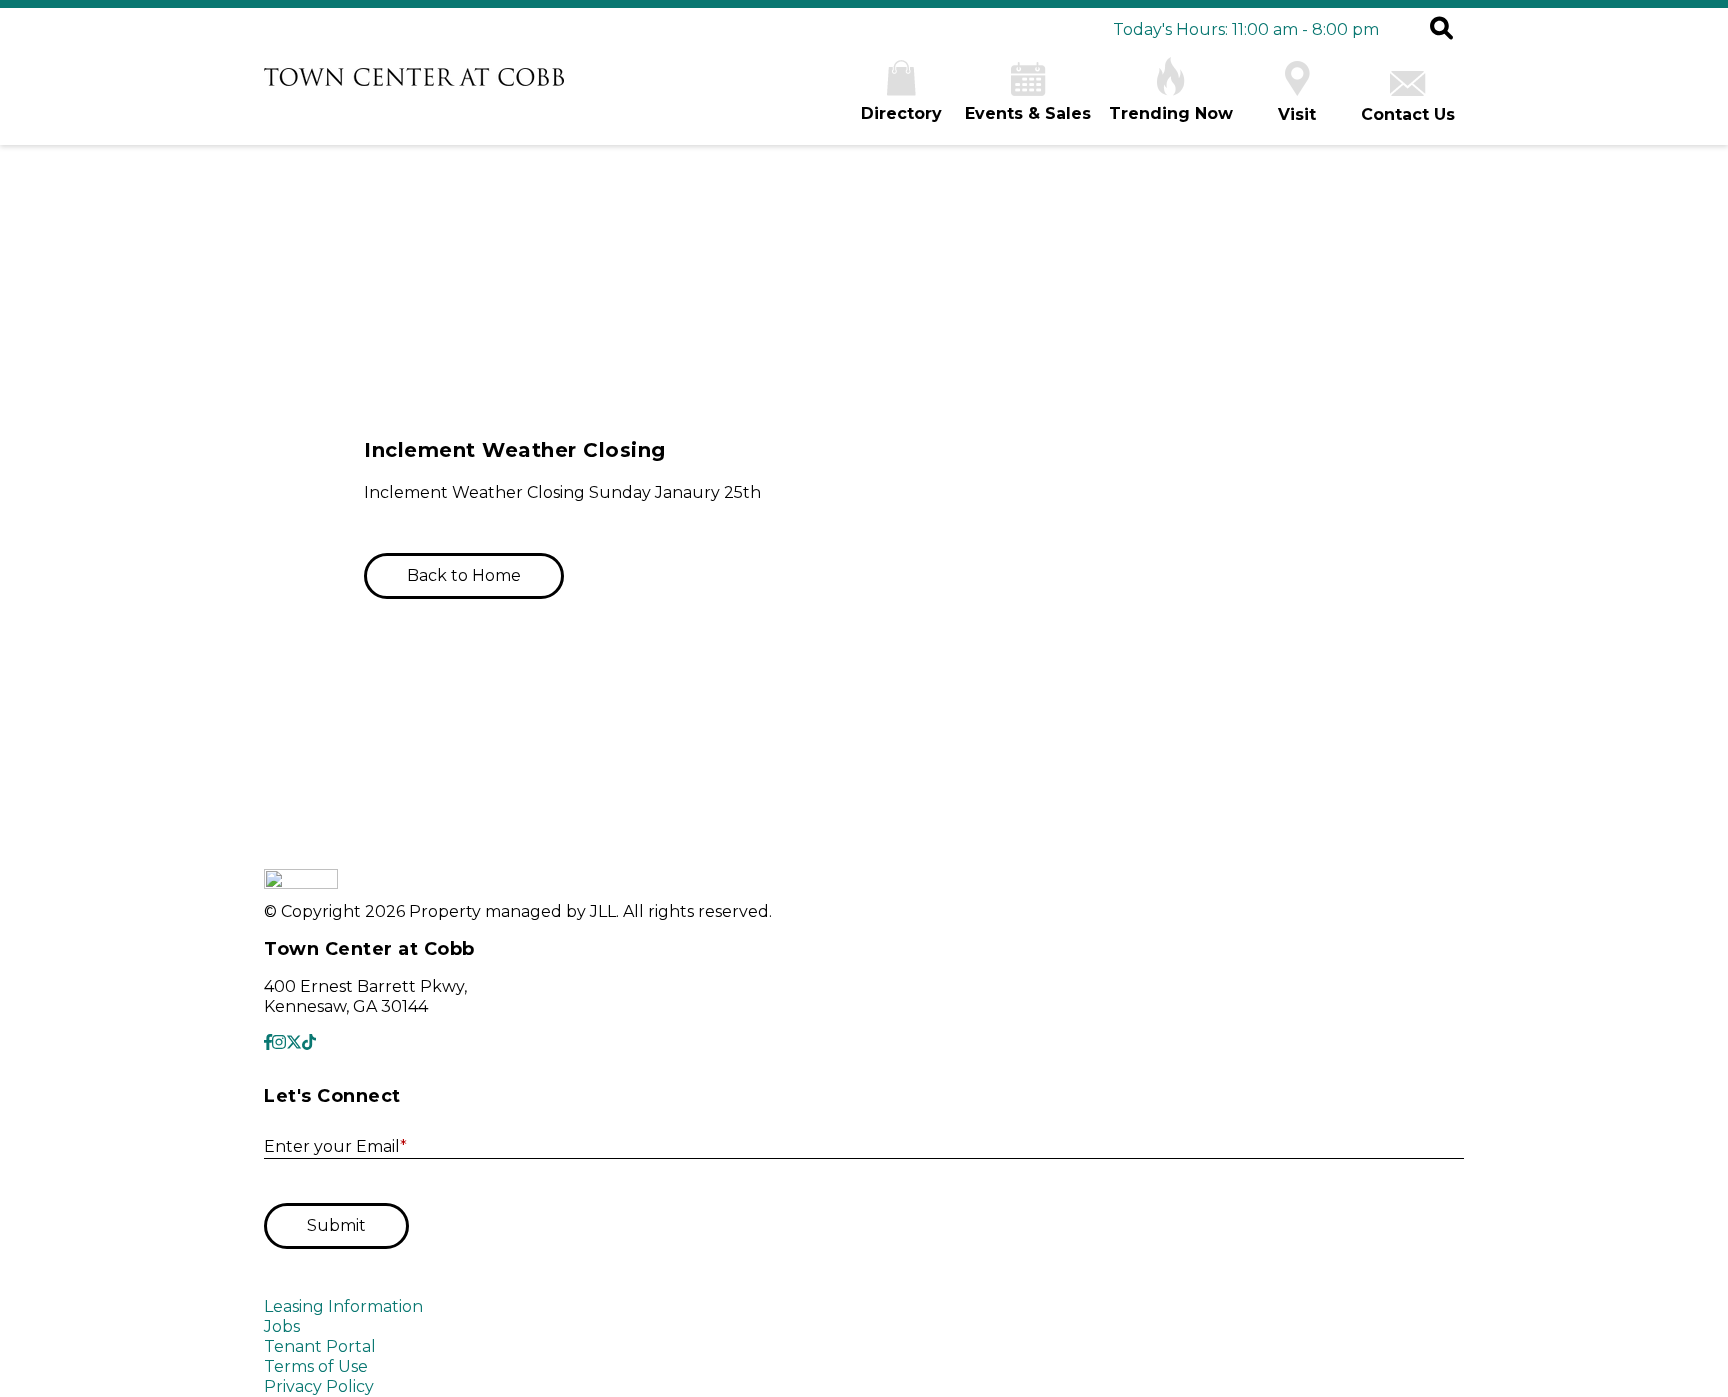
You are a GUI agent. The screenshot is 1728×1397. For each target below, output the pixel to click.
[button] (1441, 30)
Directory (901, 113)
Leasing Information (343, 1306)
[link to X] (294, 1042)
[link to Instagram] (279, 1042)
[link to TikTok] (309, 1042)
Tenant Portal (320, 1346)
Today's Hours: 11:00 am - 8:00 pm (1246, 29)
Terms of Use (316, 1366)
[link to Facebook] (268, 1042)
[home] (414, 79)
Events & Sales (1028, 113)
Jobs (282, 1326)
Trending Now (1171, 113)
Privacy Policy (319, 1386)
